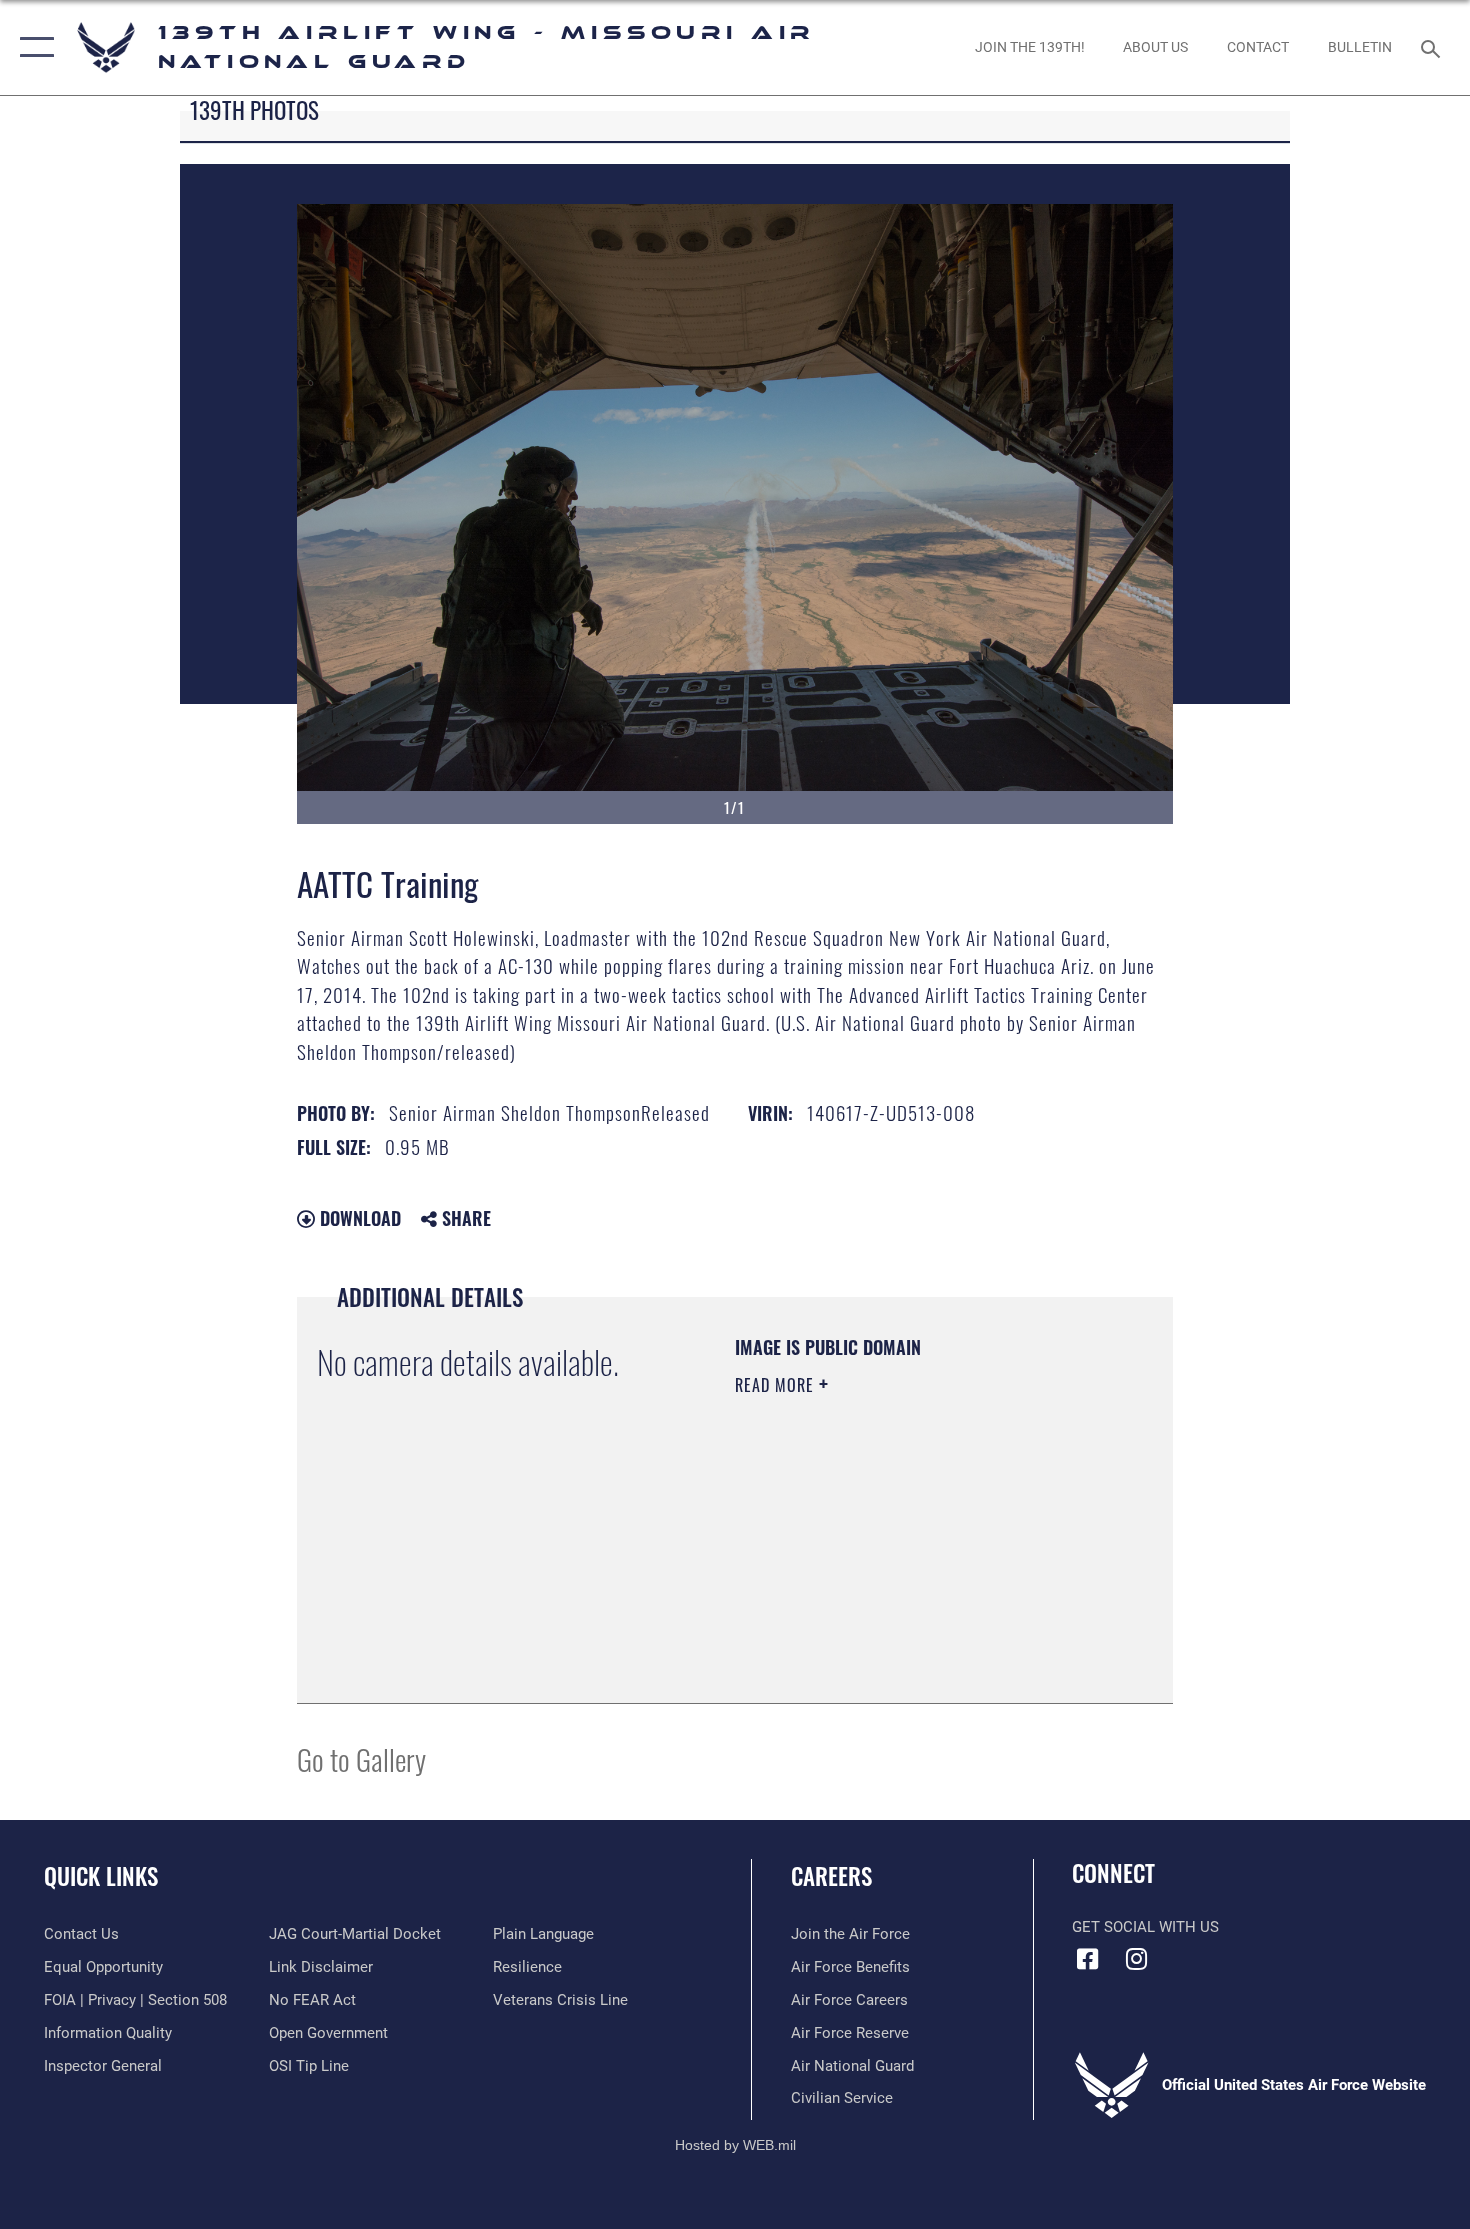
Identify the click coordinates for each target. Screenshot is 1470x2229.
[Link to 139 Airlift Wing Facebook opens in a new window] (1087, 1959)
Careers (831, 1876)
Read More (777, 1385)
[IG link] (1137, 1959)
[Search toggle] (1433, 47)
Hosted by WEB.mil (735, 2145)
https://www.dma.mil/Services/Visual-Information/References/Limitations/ (856, 1582)
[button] (32, 47)
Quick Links (101, 1876)
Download (358, 1218)
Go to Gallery (361, 1758)
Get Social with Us (1145, 1927)
